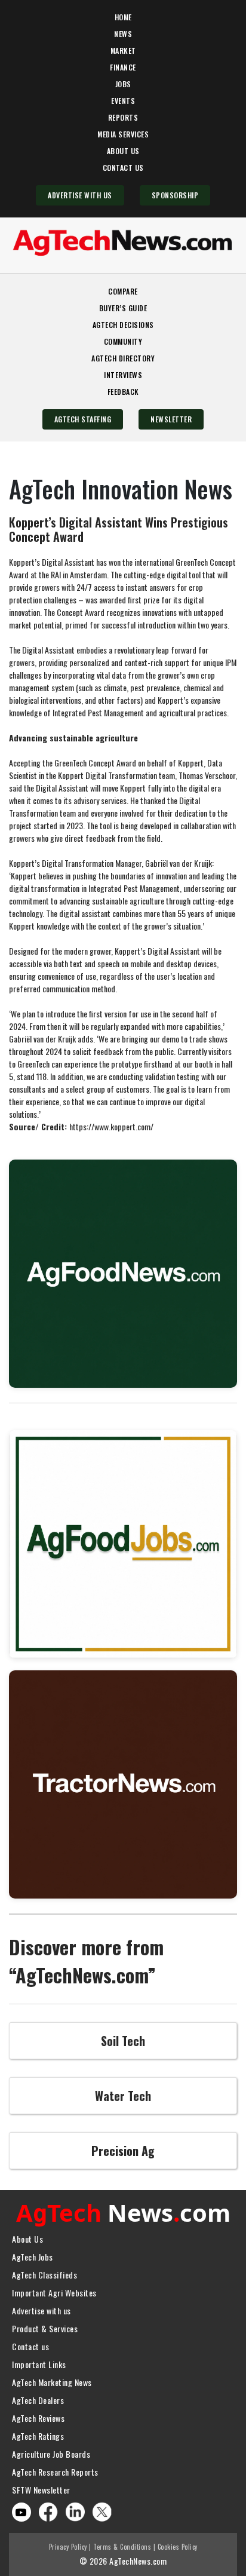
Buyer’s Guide (123, 308)
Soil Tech (123, 2041)
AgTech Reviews (38, 2418)
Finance (123, 67)
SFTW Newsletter (41, 2490)
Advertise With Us (80, 195)
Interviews (123, 375)
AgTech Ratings (38, 2436)
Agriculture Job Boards (51, 2454)
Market (123, 50)
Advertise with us (41, 2310)
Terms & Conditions (122, 2547)
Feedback (123, 392)
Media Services (123, 134)
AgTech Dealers (38, 2400)
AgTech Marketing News (52, 2382)
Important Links (39, 2364)
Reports (123, 117)
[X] (102, 2511)
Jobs (123, 84)
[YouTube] (21, 2512)
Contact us (30, 2346)
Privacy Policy (68, 2547)
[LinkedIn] (75, 2511)
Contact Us (123, 168)
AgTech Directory (123, 358)
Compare (123, 291)
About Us (123, 151)
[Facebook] (48, 2511)
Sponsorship (175, 195)
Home (123, 17)
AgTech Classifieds (44, 2275)
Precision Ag (123, 2151)
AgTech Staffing (83, 419)
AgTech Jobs (33, 2257)
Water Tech (123, 2096)
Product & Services (45, 2328)
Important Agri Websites (54, 2293)
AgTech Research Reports (55, 2472)
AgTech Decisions (123, 325)
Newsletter (171, 419)
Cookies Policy (178, 2547)
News (123, 34)
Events (123, 101)
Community (123, 341)
